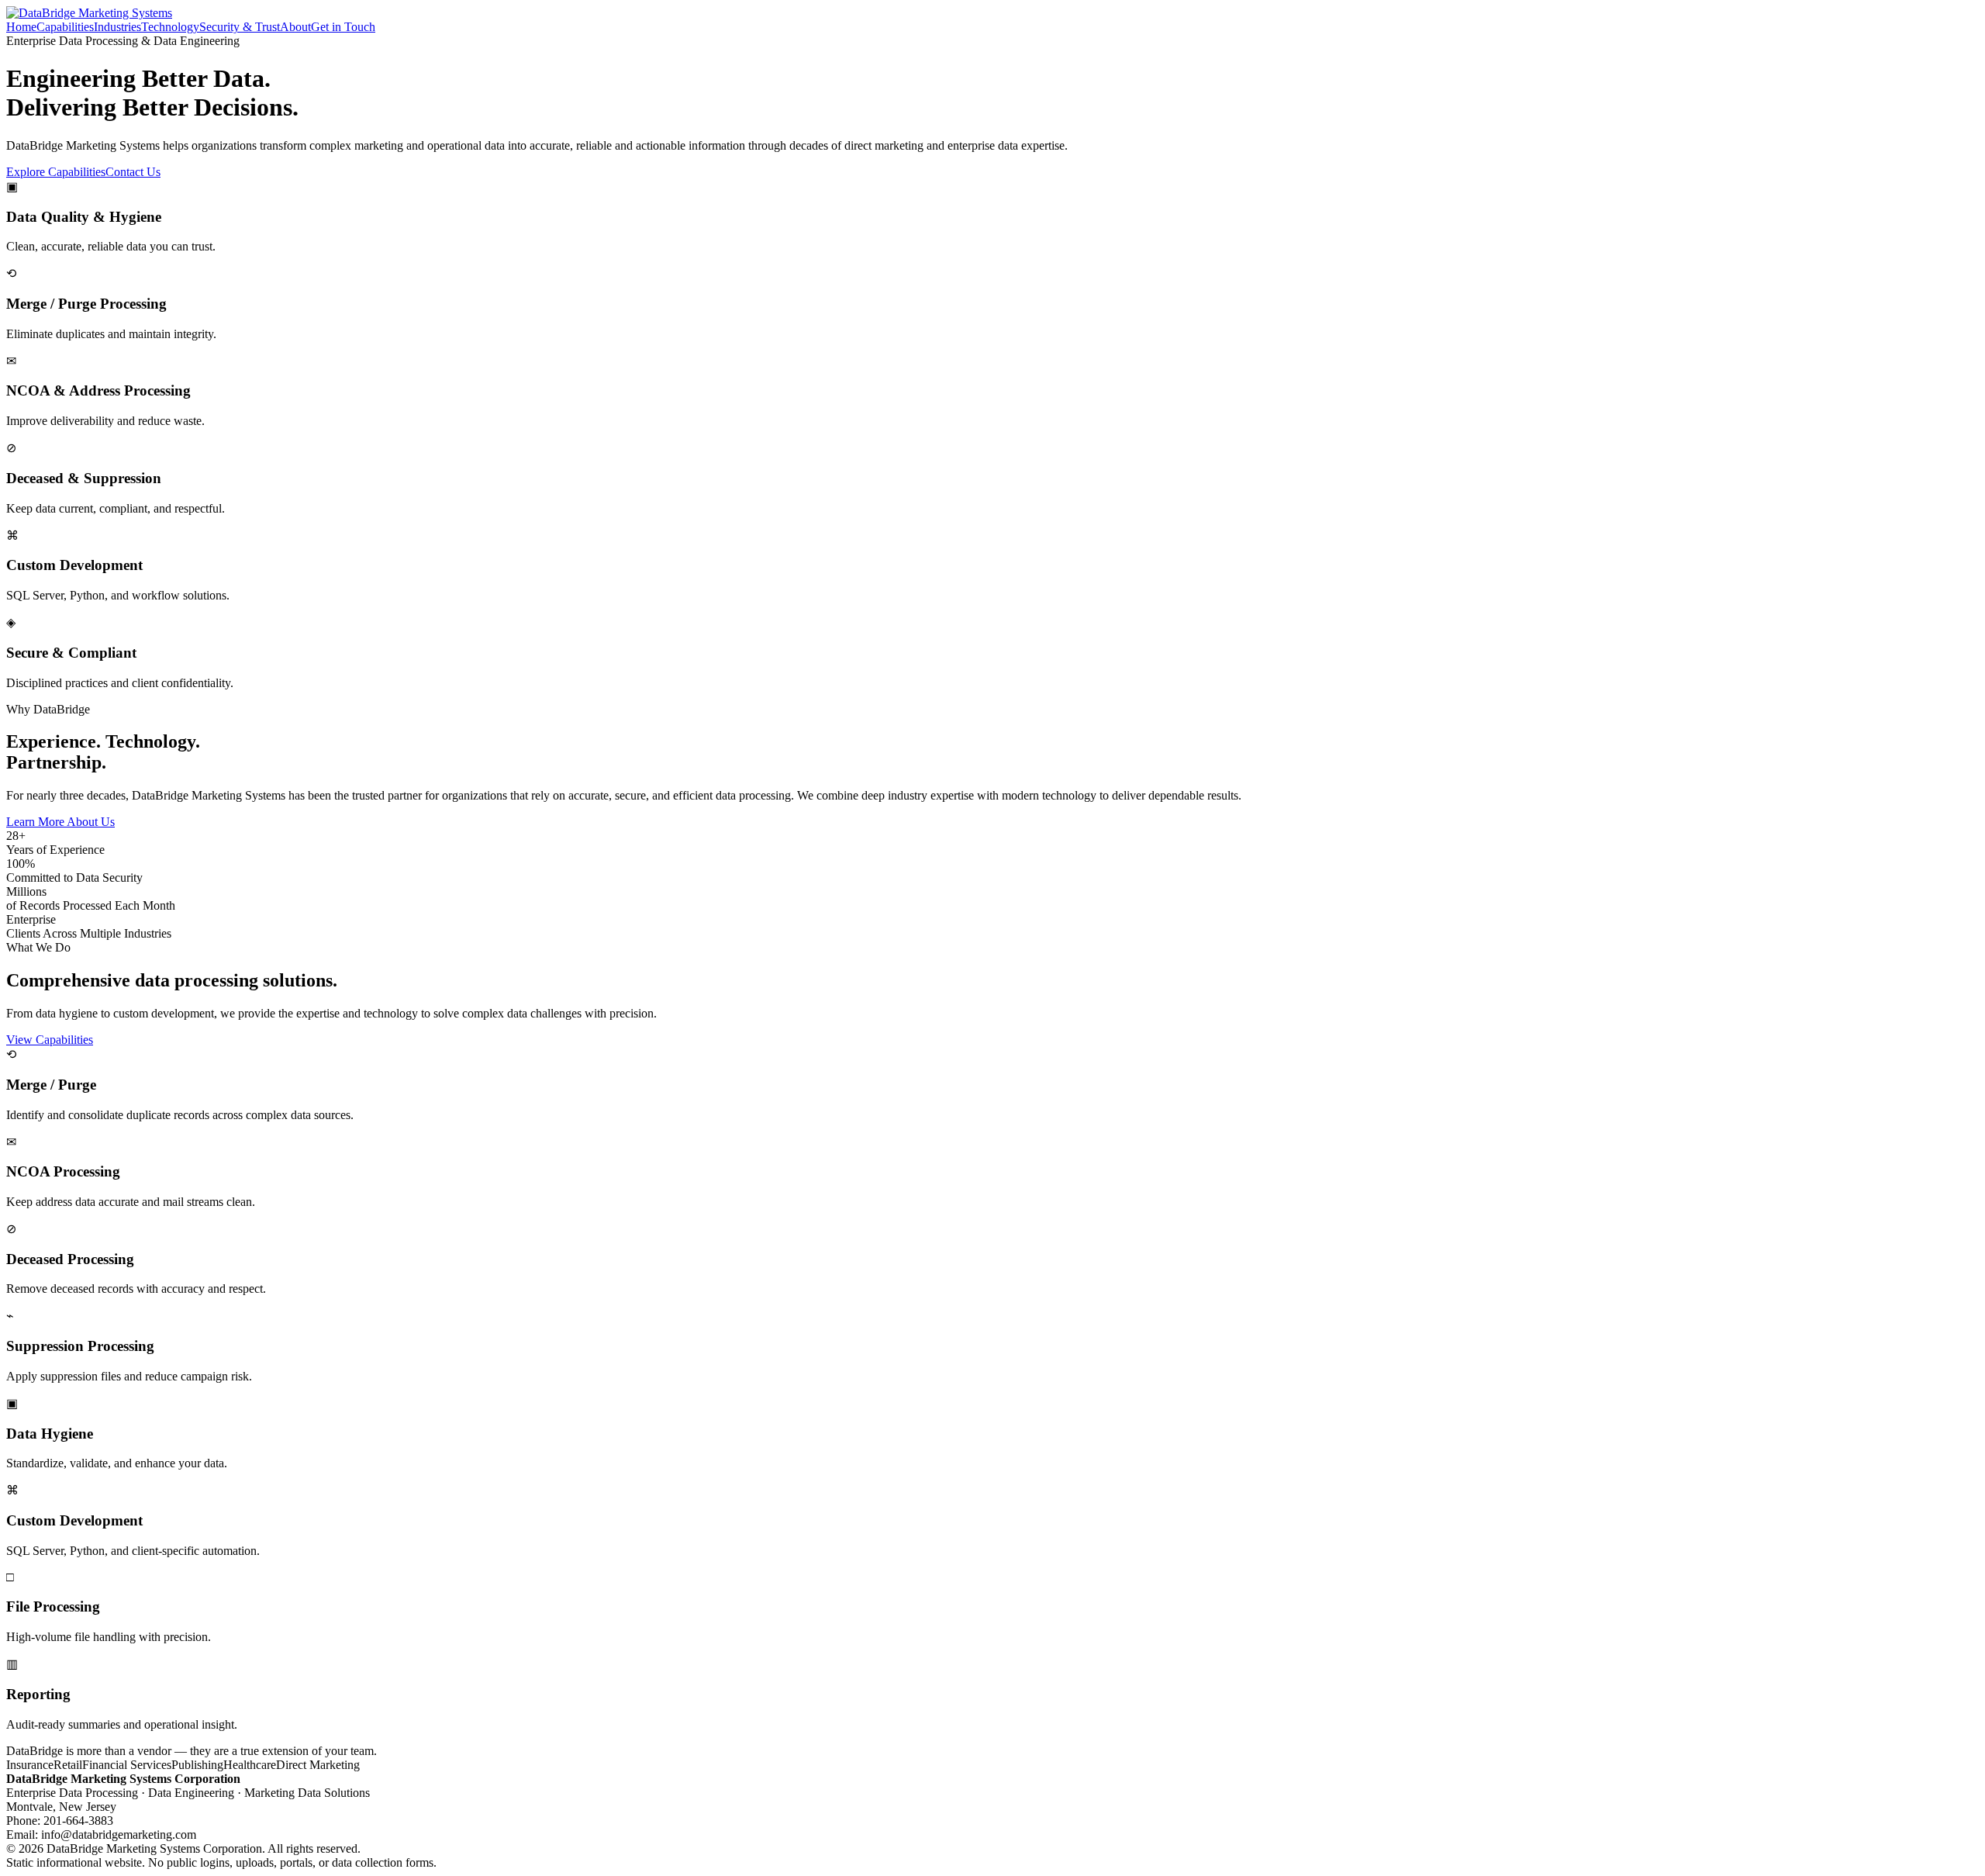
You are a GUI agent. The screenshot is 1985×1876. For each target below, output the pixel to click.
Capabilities (65, 27)
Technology (170, 27)
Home (21, 27)
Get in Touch (343, 27)
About (295, 27)
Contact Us (133, 172)
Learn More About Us (60, 822)
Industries (117, 27)
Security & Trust (240, 27)
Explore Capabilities (56, 172)
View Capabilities (50, 1040)
